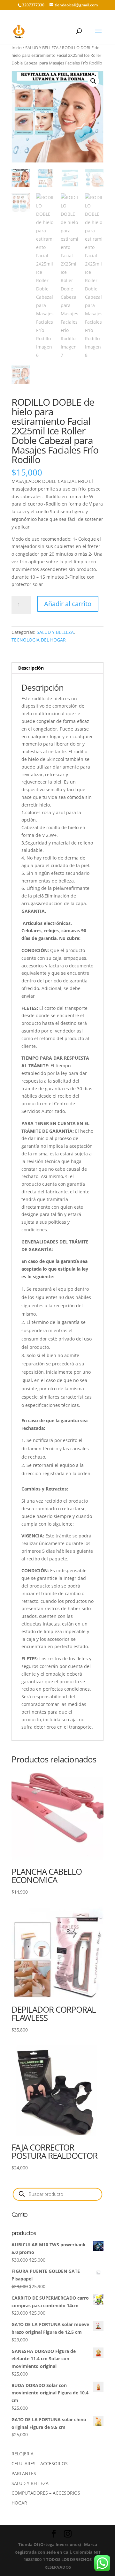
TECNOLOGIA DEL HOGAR (39, 640)
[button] (93, 81)
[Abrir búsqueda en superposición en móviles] (57, 2194)
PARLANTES (24, 2473)
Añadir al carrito (68, 604)
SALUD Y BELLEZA (42, 48)
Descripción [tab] (31, 668)
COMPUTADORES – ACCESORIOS (46, 2493)
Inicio (17, 48)
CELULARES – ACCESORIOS (40, 2463)
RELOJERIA (23, 2454)
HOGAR (19, 2503)
